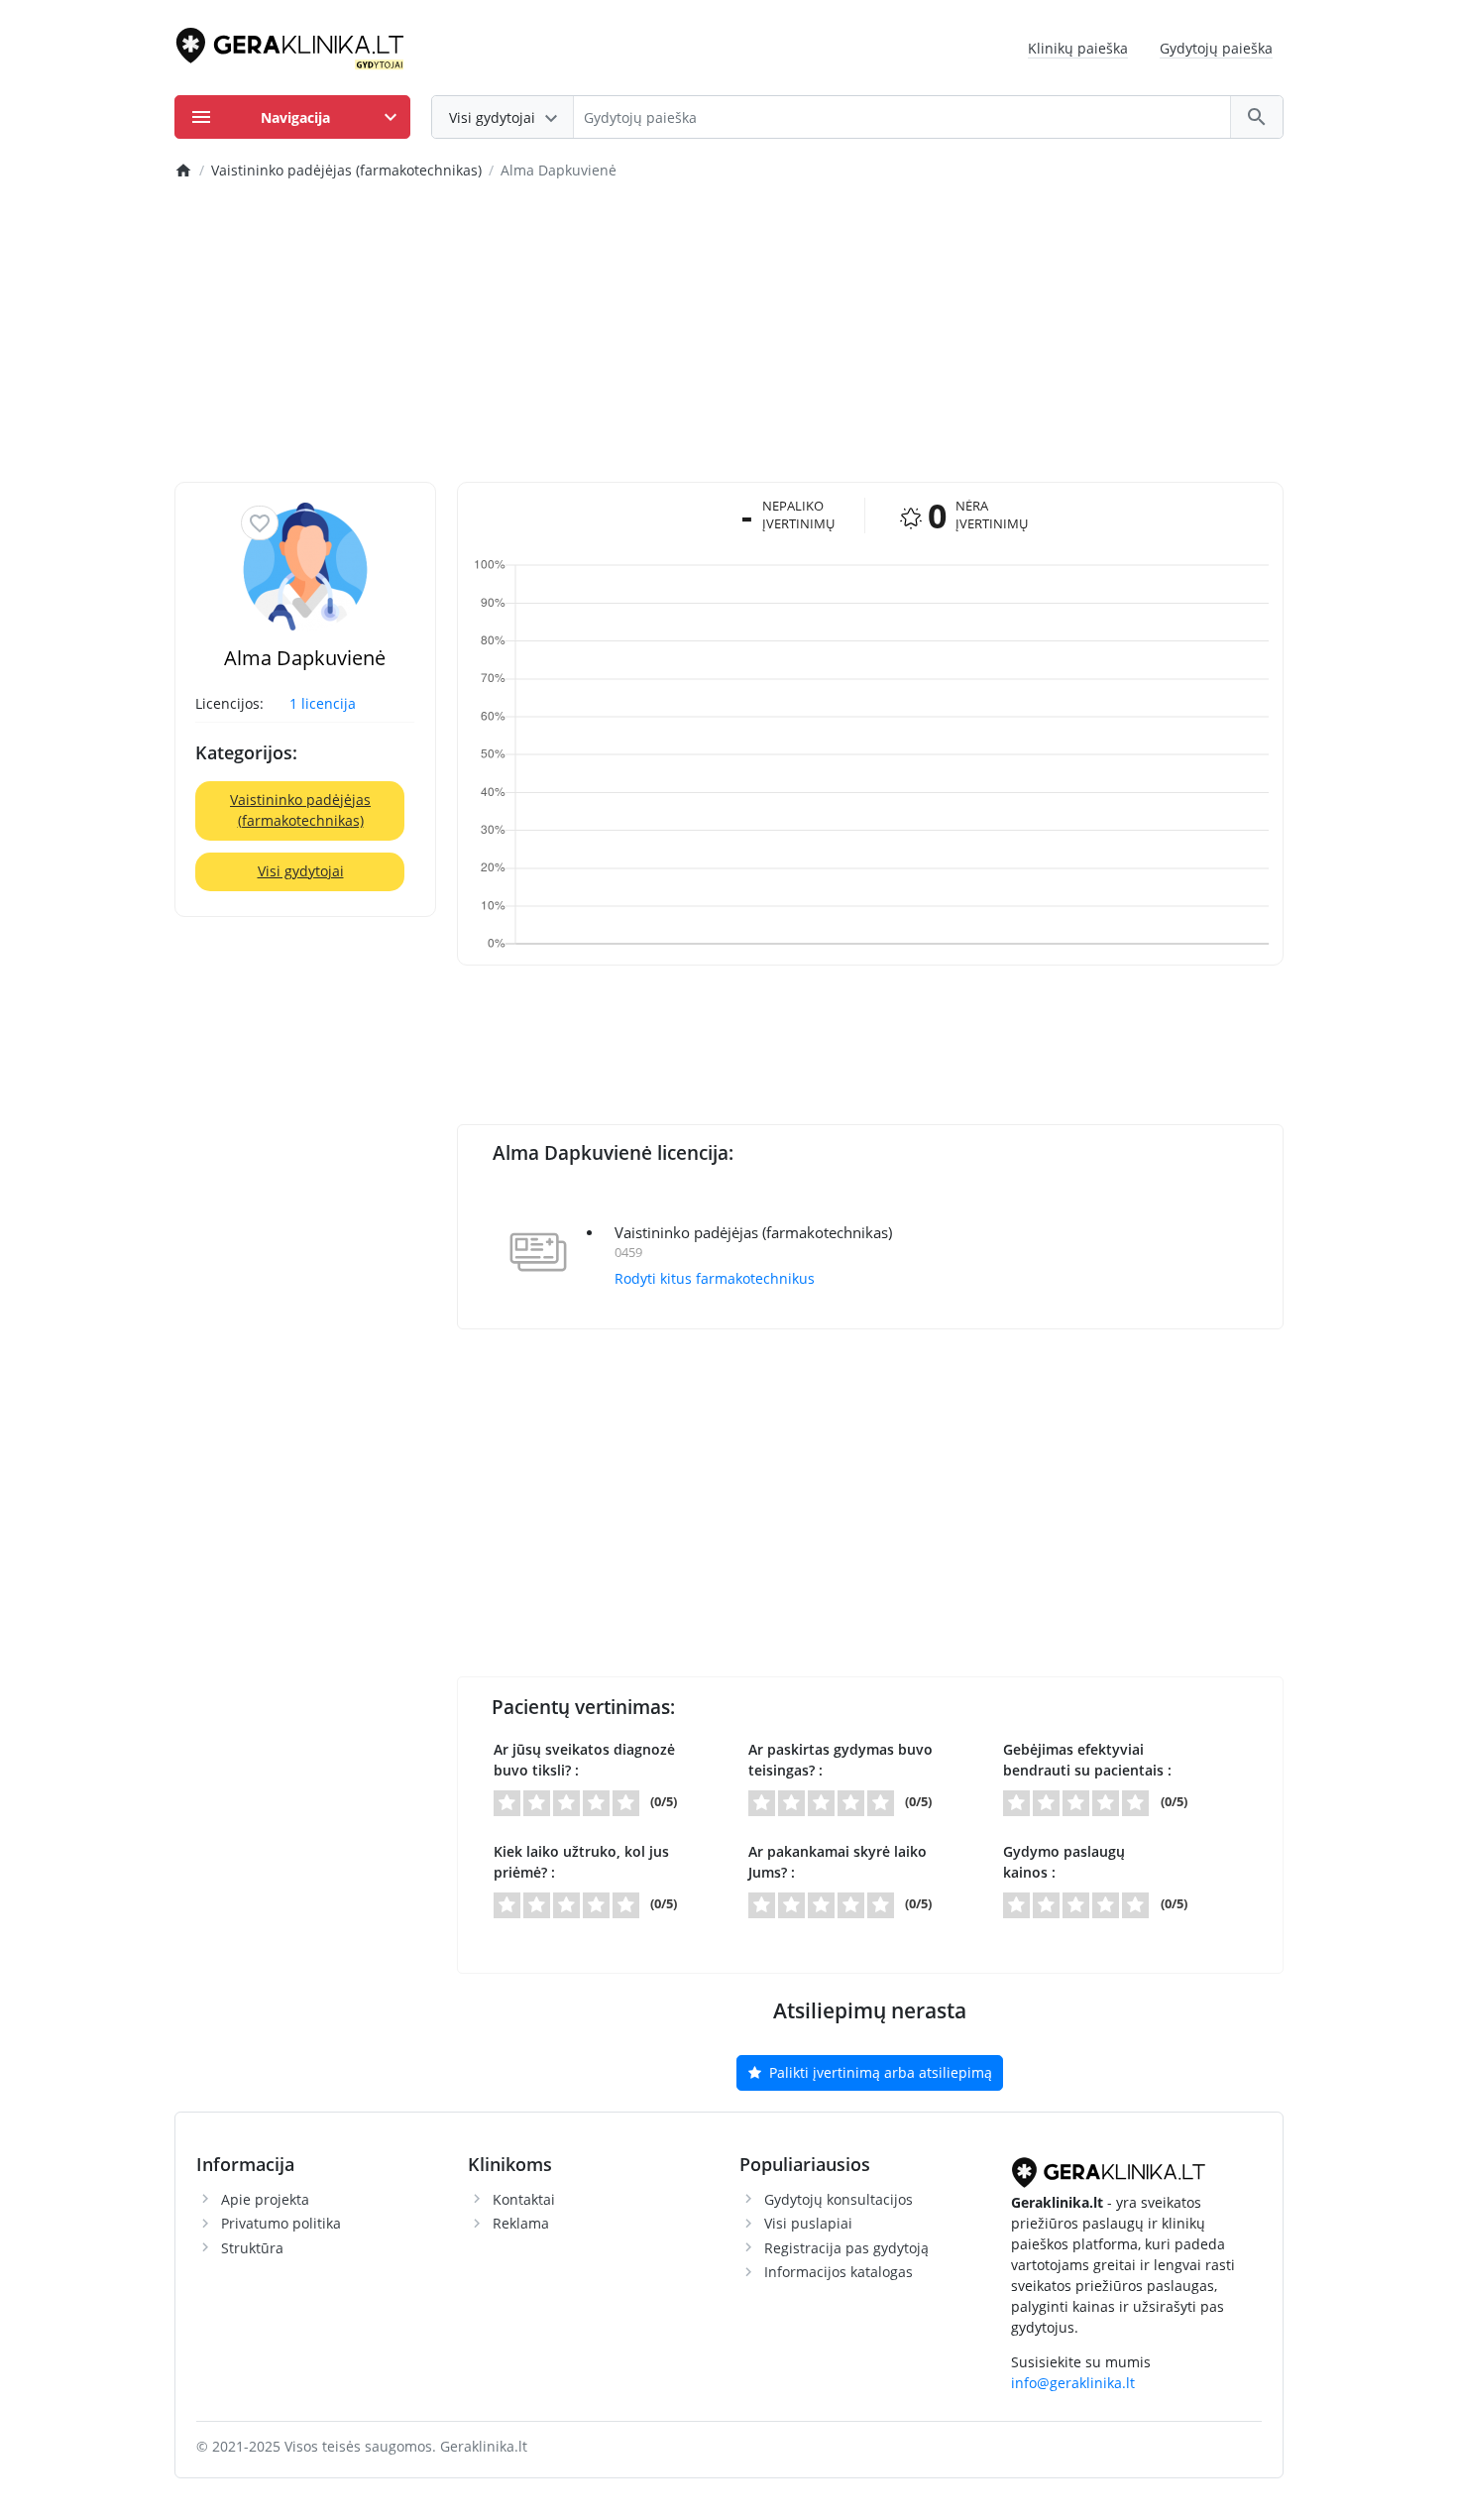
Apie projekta (265, 2199)
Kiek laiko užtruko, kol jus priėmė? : (581, 1862)
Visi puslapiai (808, 2223)
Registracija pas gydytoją (846, 2248)
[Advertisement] (729, 333)
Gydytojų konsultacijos (839, 2199)
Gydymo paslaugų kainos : (1064, 1862)
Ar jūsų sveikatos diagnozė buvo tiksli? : (584, 1760)
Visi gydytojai (301, 871)
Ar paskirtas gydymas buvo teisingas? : (841, 1760)
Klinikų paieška (1078, 48)
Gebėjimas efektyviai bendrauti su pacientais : (1087, 1760)
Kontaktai (524, 2199)
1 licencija (323, 703)
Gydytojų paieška (1216, 48)
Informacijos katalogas (839, 2272)
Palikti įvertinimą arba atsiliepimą (879, 2072)
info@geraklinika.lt (1073, 2383)
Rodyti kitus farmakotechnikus (715, 1278)
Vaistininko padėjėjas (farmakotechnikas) (300, 810)
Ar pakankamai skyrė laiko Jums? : (838, 1862)
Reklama (521, 2223)
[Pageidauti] (260, 523)
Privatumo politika (281, 2223)
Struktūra (252, 2248)
